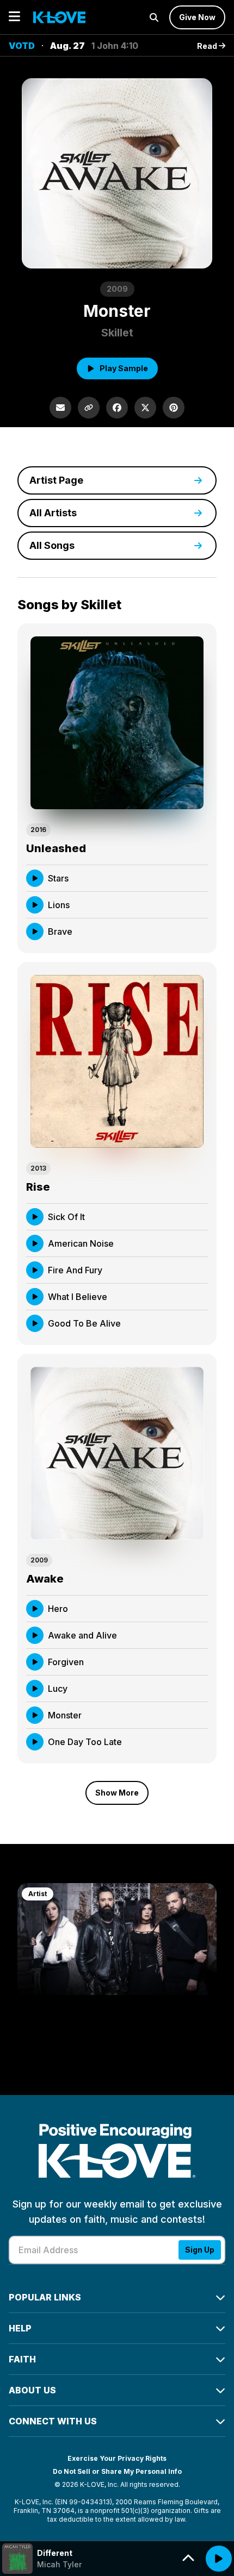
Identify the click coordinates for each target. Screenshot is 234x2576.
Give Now (197, 17)
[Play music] (219, 2559)
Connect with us (53, 2421)
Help (20, 2328)
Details (184, 878)
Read (208, 46)
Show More (117, 1793)
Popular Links (45, 2297)
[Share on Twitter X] (145, 408)
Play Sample (124, 368)
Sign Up (200, 2250)
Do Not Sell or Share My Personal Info (117, 2471)
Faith (22, 2359)
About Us (32, 2390)
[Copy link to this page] (89, 408)
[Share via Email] (60, 408)
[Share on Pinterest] (174, 408)
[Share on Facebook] (117, 408)
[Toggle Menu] (14, 17)
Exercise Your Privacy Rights (117, 2458)
